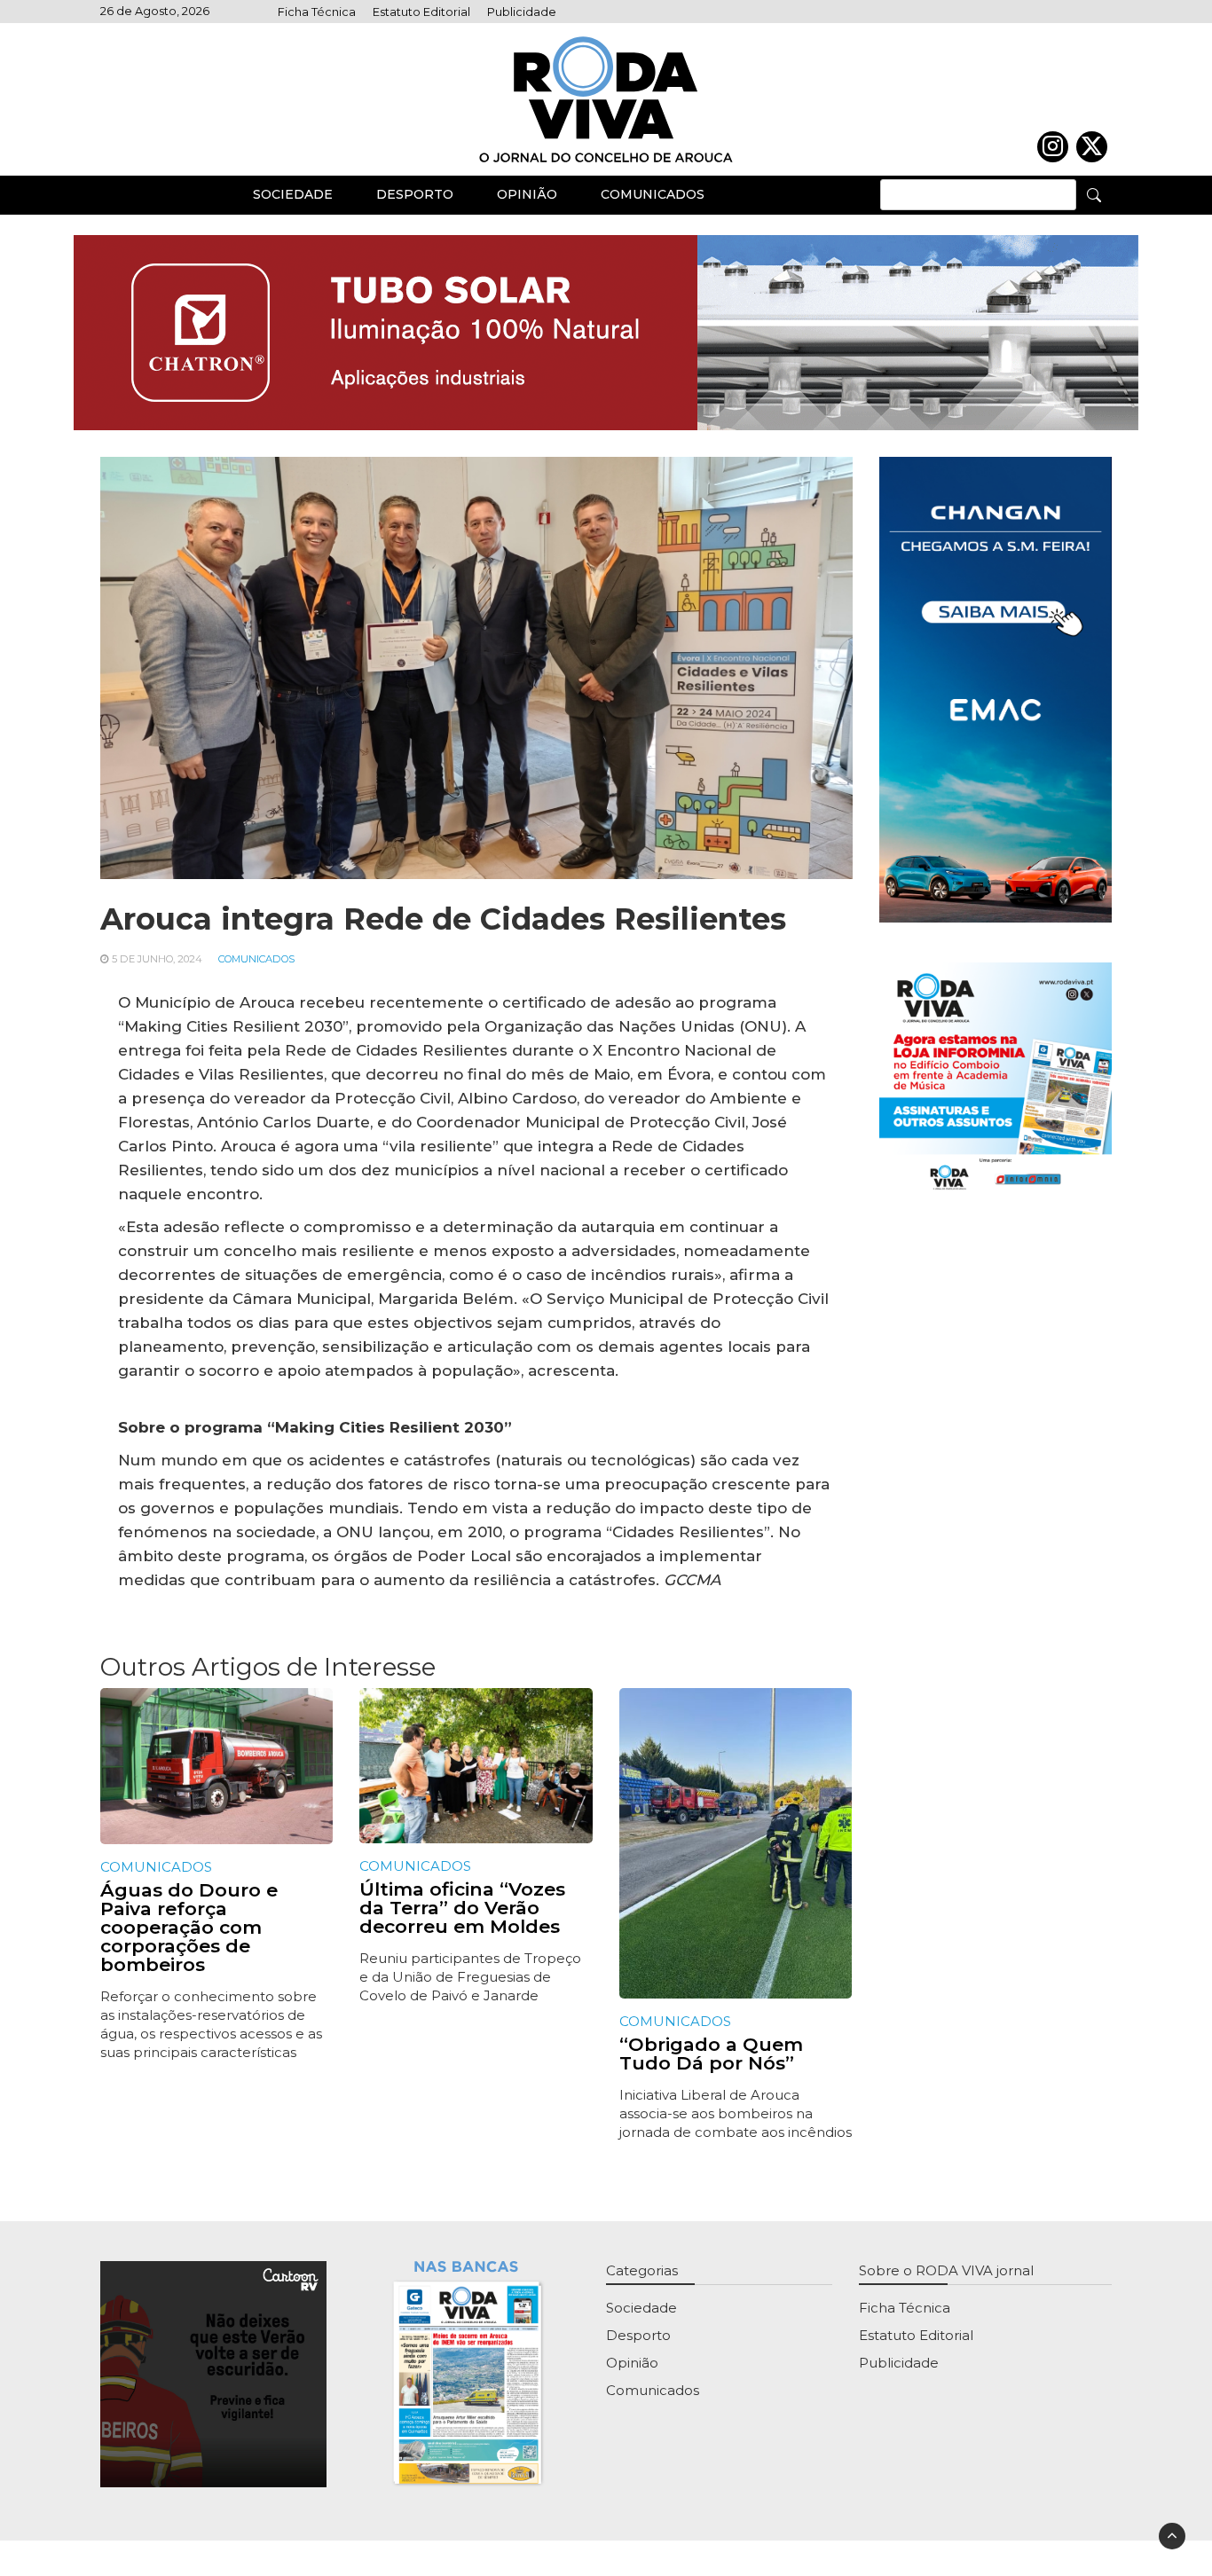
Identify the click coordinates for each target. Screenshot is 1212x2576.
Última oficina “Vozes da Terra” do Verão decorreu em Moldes (462, 1908)
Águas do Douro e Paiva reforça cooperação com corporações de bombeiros (189, 1927)
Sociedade (293, 194)
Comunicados (653, 194)
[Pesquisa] (1094, 194)
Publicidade (522, 12)
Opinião (527, 194)
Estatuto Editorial (421, 12)
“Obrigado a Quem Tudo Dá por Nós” (711, 2054)
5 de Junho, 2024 (157, 959)
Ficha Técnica (317, 12)
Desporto (415, 194)
